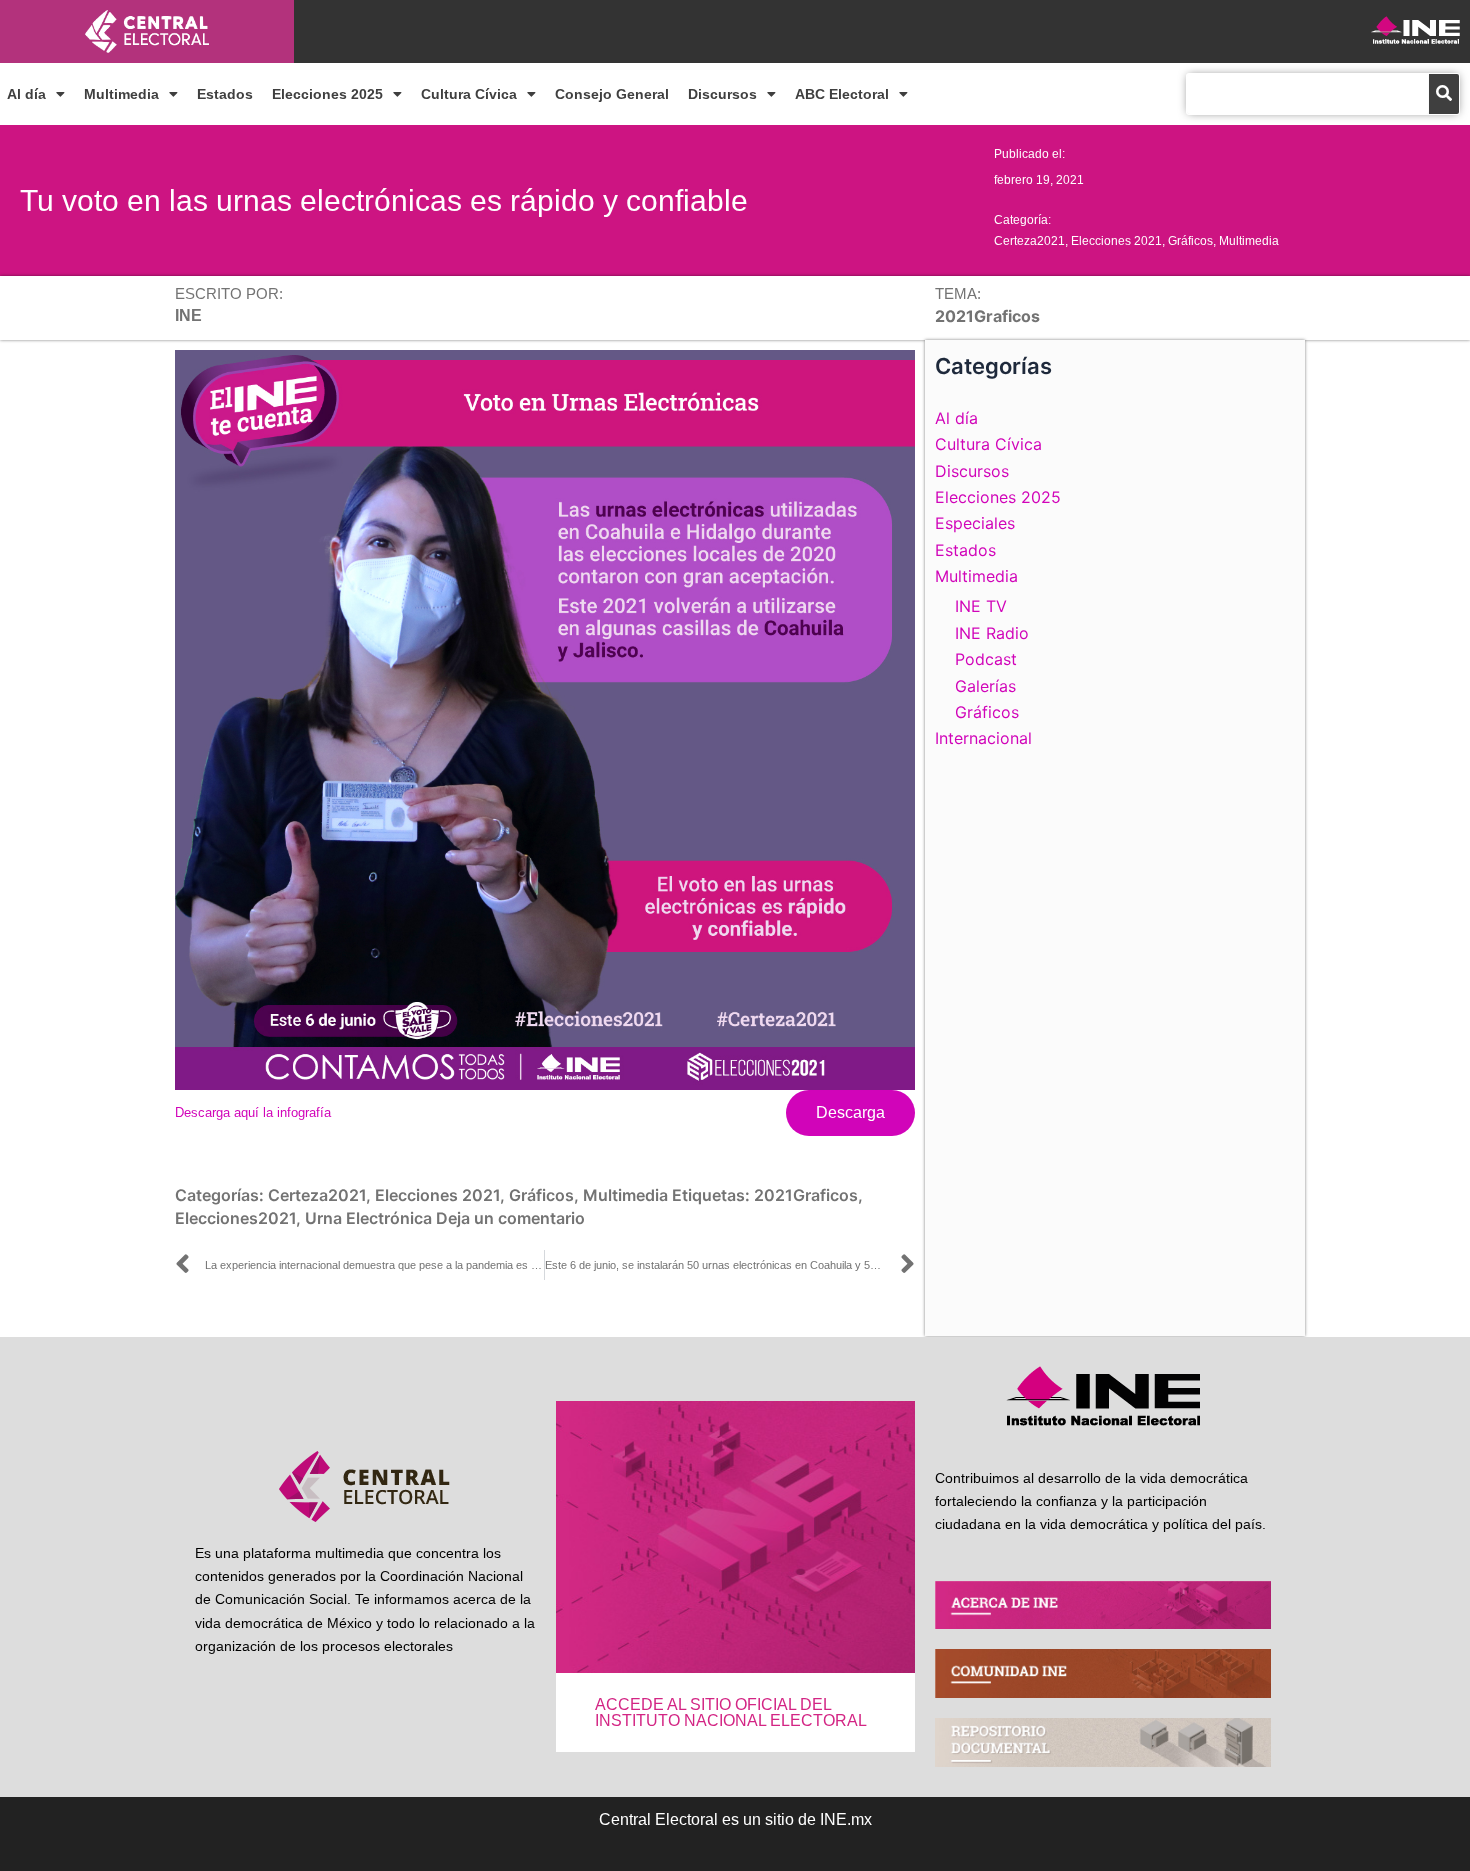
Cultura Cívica (469, 94)
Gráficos (1190, 241)
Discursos (722, 94)
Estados (225, 94)
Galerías (985, 686)
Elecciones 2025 (327, 94)
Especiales (975, 523)
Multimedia (121, 94)
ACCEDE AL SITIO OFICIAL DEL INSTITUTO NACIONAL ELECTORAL (731, 1712)
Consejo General (612, 94)
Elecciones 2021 (1116, 241)
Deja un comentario (510, 1218)
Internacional (983, 738)
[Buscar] (1444, 94)
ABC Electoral (842, 94)
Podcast (986, 659)
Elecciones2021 (235, 1218)
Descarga (850, 1112)
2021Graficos (806, 1195)
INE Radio (992, 633)
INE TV (981, 606)
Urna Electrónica (368, 1218)
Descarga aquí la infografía (253, 1112)
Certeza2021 (1029, 241)
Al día (26, 94)
